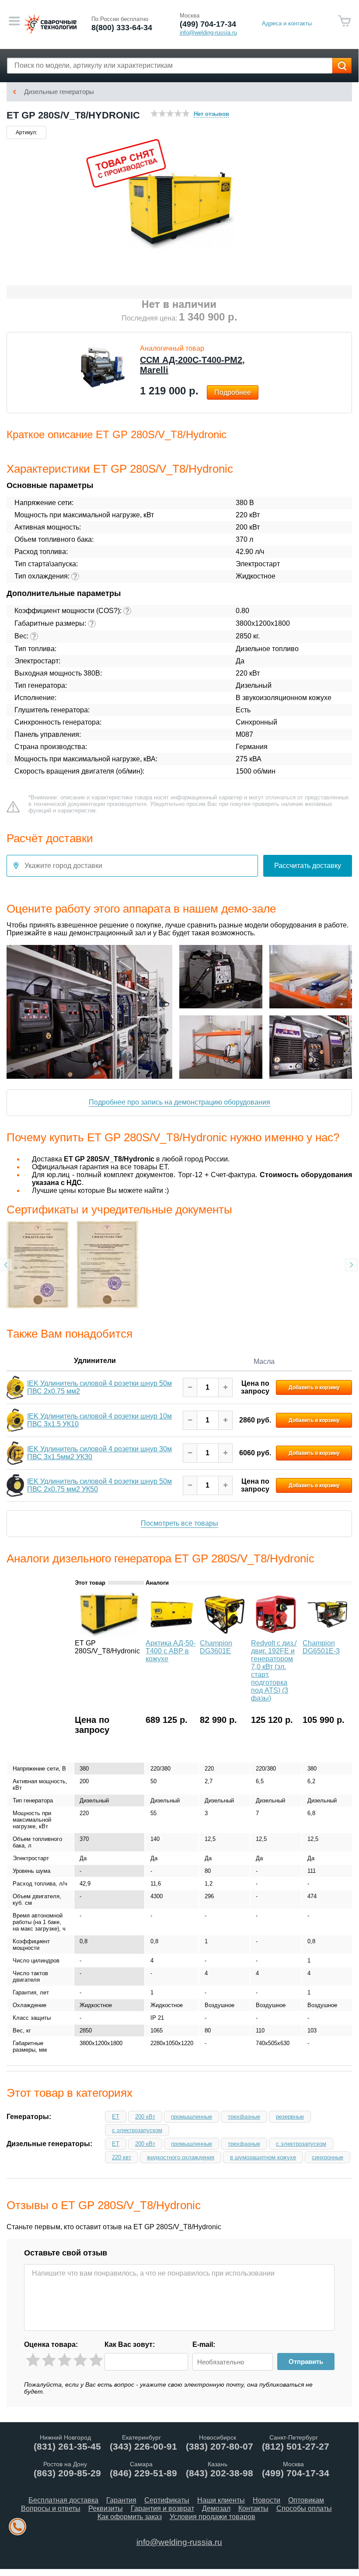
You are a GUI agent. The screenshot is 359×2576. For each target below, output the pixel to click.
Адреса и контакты (287, 23)
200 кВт (145, 2117)
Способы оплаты (304, 2508)
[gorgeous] (96, 2360)
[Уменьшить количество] (190, 1387)
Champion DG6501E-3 (321, 1647)
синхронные (328, 2157)
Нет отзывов (211, 114)
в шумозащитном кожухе (263, 2157)
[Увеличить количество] (225, 1387)
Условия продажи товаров (213, 2517)
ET (116, 2117)
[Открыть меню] (14, 21)
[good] (80, 2360)
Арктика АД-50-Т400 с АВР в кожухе (171, 1651)
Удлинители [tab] (95, 1360)
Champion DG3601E (216, 1647)
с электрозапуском (137, 2130)
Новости (267, 2500)
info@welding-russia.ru (179, 2542)
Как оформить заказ (130, 2517)
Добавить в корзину (314, 1387)
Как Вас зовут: (130, 2344)
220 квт (122, 2157)
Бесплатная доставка (63, 2500)
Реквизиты (106, 2508)
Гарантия (121, 2500)
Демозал (216, 2508)
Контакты (253, 2508)
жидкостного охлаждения (181, 2157)
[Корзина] (345, 21)
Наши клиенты (221, 2500)
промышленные (192, 2117)
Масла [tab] (264, 1361)
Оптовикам (306, 2500)
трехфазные (244, 2117)
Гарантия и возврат (162, 2508)
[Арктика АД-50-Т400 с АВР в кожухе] (172, 1634)
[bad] (33, 2360)
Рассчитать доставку (308, 866)
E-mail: (204, 2344)
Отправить (306, 2362)
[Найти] (342, 66)
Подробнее (233, 392)
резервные (290, 2117)
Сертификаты (167, 2500)
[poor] (49, 2360)
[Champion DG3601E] (225, 1634)
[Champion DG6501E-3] (327, 1634)
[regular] (64, 2360)
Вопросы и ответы (51, 2508)
